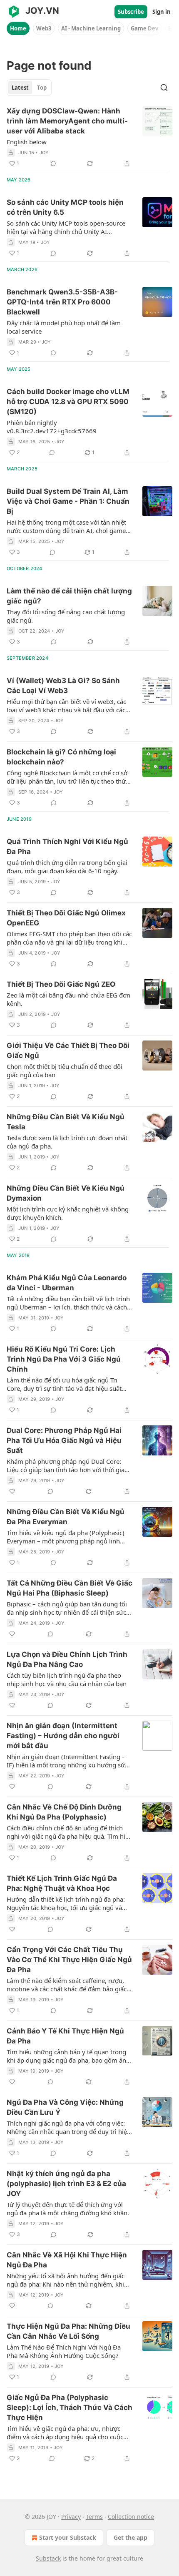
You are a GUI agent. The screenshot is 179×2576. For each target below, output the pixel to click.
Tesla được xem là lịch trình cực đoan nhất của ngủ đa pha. (67, 1142)
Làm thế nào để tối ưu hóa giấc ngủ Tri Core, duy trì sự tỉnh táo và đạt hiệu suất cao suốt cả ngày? (64, 1384)
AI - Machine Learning (91, 28)
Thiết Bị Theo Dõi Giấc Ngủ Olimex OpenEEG (66, 918)
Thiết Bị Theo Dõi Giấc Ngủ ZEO (61, 984)
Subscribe (131, 12)
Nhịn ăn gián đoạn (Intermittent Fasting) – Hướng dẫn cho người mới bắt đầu (63, 1736)
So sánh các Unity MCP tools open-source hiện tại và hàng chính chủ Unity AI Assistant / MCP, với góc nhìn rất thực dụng (68, 227)
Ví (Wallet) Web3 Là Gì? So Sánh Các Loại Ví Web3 (63, 686)
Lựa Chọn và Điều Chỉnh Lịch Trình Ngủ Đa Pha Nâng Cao (67, 1659)
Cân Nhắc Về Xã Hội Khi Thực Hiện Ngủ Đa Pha (67, 2260)
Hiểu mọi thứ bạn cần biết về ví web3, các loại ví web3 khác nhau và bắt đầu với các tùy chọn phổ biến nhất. (66, 706)
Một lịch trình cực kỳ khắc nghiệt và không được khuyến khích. (68, 1213)
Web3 (44, 28)
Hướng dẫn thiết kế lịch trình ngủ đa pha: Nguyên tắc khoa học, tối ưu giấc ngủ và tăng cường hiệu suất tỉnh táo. (66, 1903)
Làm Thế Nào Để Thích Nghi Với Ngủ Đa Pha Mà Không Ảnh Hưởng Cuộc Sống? (64, 2351)
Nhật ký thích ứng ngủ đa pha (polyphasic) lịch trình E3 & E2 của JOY (66, 2184)
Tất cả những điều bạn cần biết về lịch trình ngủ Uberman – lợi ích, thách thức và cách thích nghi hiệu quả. (68, 1303)
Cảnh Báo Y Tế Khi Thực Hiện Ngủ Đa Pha (65, 2036)
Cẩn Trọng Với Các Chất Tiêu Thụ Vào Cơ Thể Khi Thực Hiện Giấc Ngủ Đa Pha (69, 1960)
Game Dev (144, 28)
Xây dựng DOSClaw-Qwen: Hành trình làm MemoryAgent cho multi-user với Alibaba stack (67, 121)
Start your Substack (68, 2537)
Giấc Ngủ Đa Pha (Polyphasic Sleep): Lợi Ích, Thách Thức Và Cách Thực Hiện (70, 2408)
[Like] (12, 1491)
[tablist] (29, 88)
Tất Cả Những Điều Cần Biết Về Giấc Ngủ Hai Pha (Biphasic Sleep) (70, 1588)
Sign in (162, 12)
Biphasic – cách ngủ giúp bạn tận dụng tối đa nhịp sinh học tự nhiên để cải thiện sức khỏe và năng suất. (67, 1608)
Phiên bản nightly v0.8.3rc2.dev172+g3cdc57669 (52, 427)
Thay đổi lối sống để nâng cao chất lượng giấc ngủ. (66, 616)
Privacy (71, 2517)
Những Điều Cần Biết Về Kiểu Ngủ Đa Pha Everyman (66, 1517)
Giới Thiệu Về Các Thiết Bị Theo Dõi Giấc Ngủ (68, 1051)
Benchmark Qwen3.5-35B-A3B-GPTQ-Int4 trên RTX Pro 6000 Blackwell (62, 302)
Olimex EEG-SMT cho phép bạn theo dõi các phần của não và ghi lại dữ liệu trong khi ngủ (69, 938)
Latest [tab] (20, 88)
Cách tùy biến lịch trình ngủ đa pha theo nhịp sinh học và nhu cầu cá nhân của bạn (67, 1679)
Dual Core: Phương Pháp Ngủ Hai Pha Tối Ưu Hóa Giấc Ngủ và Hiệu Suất (64, 1440)
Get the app (131, 2537)
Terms (94, 2517)
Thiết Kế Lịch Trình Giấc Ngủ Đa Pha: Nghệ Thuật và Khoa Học (62, 1883)
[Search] (164, 88)
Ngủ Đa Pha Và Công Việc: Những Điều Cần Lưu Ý (65, 2107)
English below (27, 142)
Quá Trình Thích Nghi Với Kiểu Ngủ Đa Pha (67, 847)
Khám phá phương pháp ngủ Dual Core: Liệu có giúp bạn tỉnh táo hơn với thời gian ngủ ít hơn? (67, 1465)
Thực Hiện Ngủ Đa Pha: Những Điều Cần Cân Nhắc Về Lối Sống (68, 2331)
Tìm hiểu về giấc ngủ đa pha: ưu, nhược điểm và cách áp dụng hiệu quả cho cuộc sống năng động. (65, 2433)
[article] (89, 137)
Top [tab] (42, 88)
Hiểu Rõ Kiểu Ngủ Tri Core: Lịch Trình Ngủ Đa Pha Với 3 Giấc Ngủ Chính (64, 1359)
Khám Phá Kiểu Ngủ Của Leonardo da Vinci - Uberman (67, 1283)
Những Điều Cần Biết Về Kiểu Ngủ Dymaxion (66, 1193)
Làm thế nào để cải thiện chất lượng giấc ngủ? (69, 596)
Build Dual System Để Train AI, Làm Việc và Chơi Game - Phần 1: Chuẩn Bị (68, 501)
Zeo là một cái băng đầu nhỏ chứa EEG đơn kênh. (68, 999)
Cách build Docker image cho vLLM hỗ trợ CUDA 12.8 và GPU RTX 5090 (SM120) (68, 402)
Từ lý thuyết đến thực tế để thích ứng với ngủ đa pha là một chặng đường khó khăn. (68, 2209)
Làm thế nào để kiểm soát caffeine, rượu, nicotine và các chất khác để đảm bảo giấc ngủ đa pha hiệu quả (67, 1985)
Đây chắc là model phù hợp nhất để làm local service (64, 327)
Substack (48, 2558)
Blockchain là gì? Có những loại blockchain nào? (61, 757)
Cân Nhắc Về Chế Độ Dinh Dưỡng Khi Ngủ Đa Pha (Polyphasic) (64, 1812)
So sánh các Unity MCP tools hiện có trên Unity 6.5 (65, 207)
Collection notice (131, 2517)
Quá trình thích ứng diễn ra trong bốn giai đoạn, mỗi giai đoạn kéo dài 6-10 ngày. (67, 867)
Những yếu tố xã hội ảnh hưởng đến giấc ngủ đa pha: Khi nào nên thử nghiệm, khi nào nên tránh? (66, 2280)
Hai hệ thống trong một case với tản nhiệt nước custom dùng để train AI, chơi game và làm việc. (66, 526)
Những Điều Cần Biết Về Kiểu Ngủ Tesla (66, 1122)
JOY (44, 153)
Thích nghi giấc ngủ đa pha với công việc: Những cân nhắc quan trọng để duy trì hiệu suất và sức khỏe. (69, 2127)
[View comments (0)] (53, 163)
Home (18, 28)
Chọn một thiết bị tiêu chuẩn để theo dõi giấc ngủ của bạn (65, 1071)
